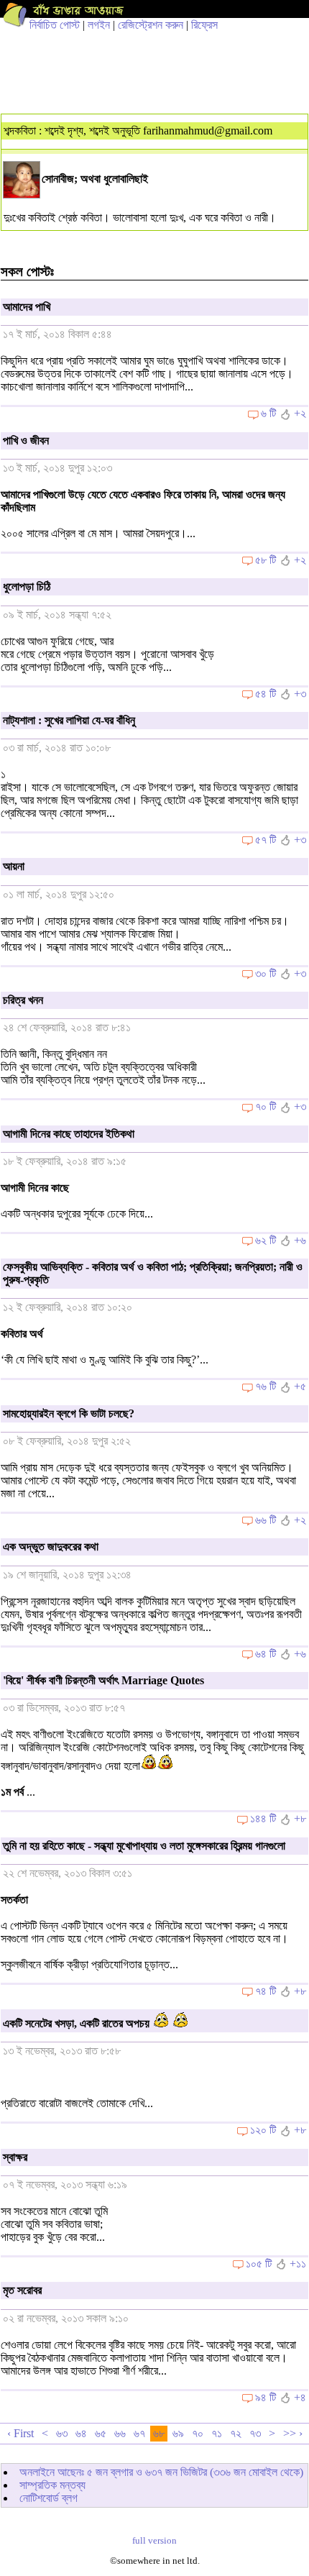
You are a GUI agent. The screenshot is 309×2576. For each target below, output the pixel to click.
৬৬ (120, 2433)
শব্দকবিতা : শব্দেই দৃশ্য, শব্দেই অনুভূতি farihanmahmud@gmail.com (138, 131)
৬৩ (62, 2433)
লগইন (99, 25)
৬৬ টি (266, 1520)
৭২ (236, 2433)
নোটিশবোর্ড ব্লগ (49, 2498)
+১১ (298, 2264)
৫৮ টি (266, 560)
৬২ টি (266, 1240)
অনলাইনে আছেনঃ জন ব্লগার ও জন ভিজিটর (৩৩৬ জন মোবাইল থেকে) (161, 2472)
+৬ (300, 1240)
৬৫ (101, 2433)
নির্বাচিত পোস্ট (55, 25)
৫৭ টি (266, 840)
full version (154, 2541)
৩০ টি (266, 973)
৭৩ (255, 2433)
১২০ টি (263, 2130)
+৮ (300, 1818)
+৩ (300, 694)
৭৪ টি (266, 1991)
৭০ (198, 2433)
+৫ (300, 1386)
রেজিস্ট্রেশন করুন (151, 25)
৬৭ (139, 2433)
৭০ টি (266, 1106)
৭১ (217, 2433)
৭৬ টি (266, 1386)
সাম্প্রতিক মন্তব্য (52, 2485)
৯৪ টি (266, 2397)
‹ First (20, 2433)
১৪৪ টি (263, 1818)
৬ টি (268, 413)
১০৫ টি (259, 2264)
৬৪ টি (266, 1654)
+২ (300, 413)
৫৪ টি (266, 694)
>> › (293, 2433)
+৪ (300, 2397)
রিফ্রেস (204, 25)
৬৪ (81, 2433)
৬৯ (178, 2433)
